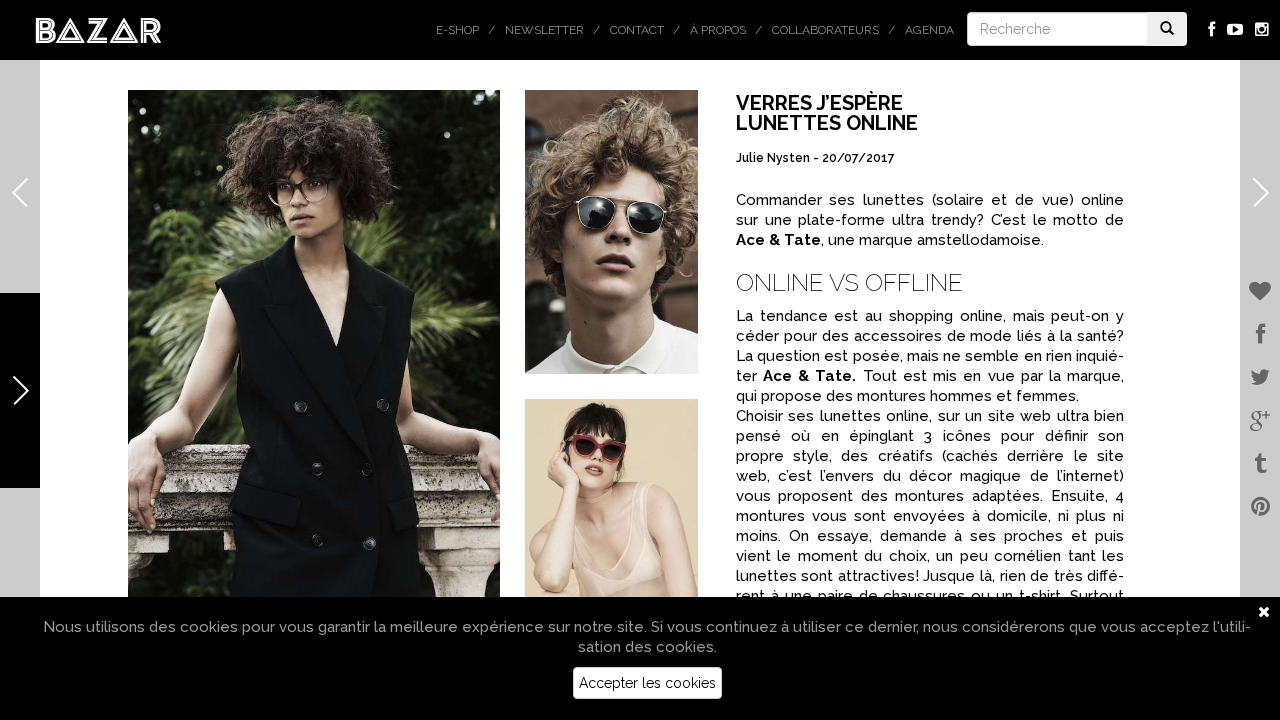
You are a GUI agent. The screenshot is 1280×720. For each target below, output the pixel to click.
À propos (718, 30)
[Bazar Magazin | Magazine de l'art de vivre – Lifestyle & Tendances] (98, 29)
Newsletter (544, 30)
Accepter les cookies (647, 683)
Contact (637, 30)
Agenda (929, 30)
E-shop (457, 30)
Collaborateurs (825, 30)
